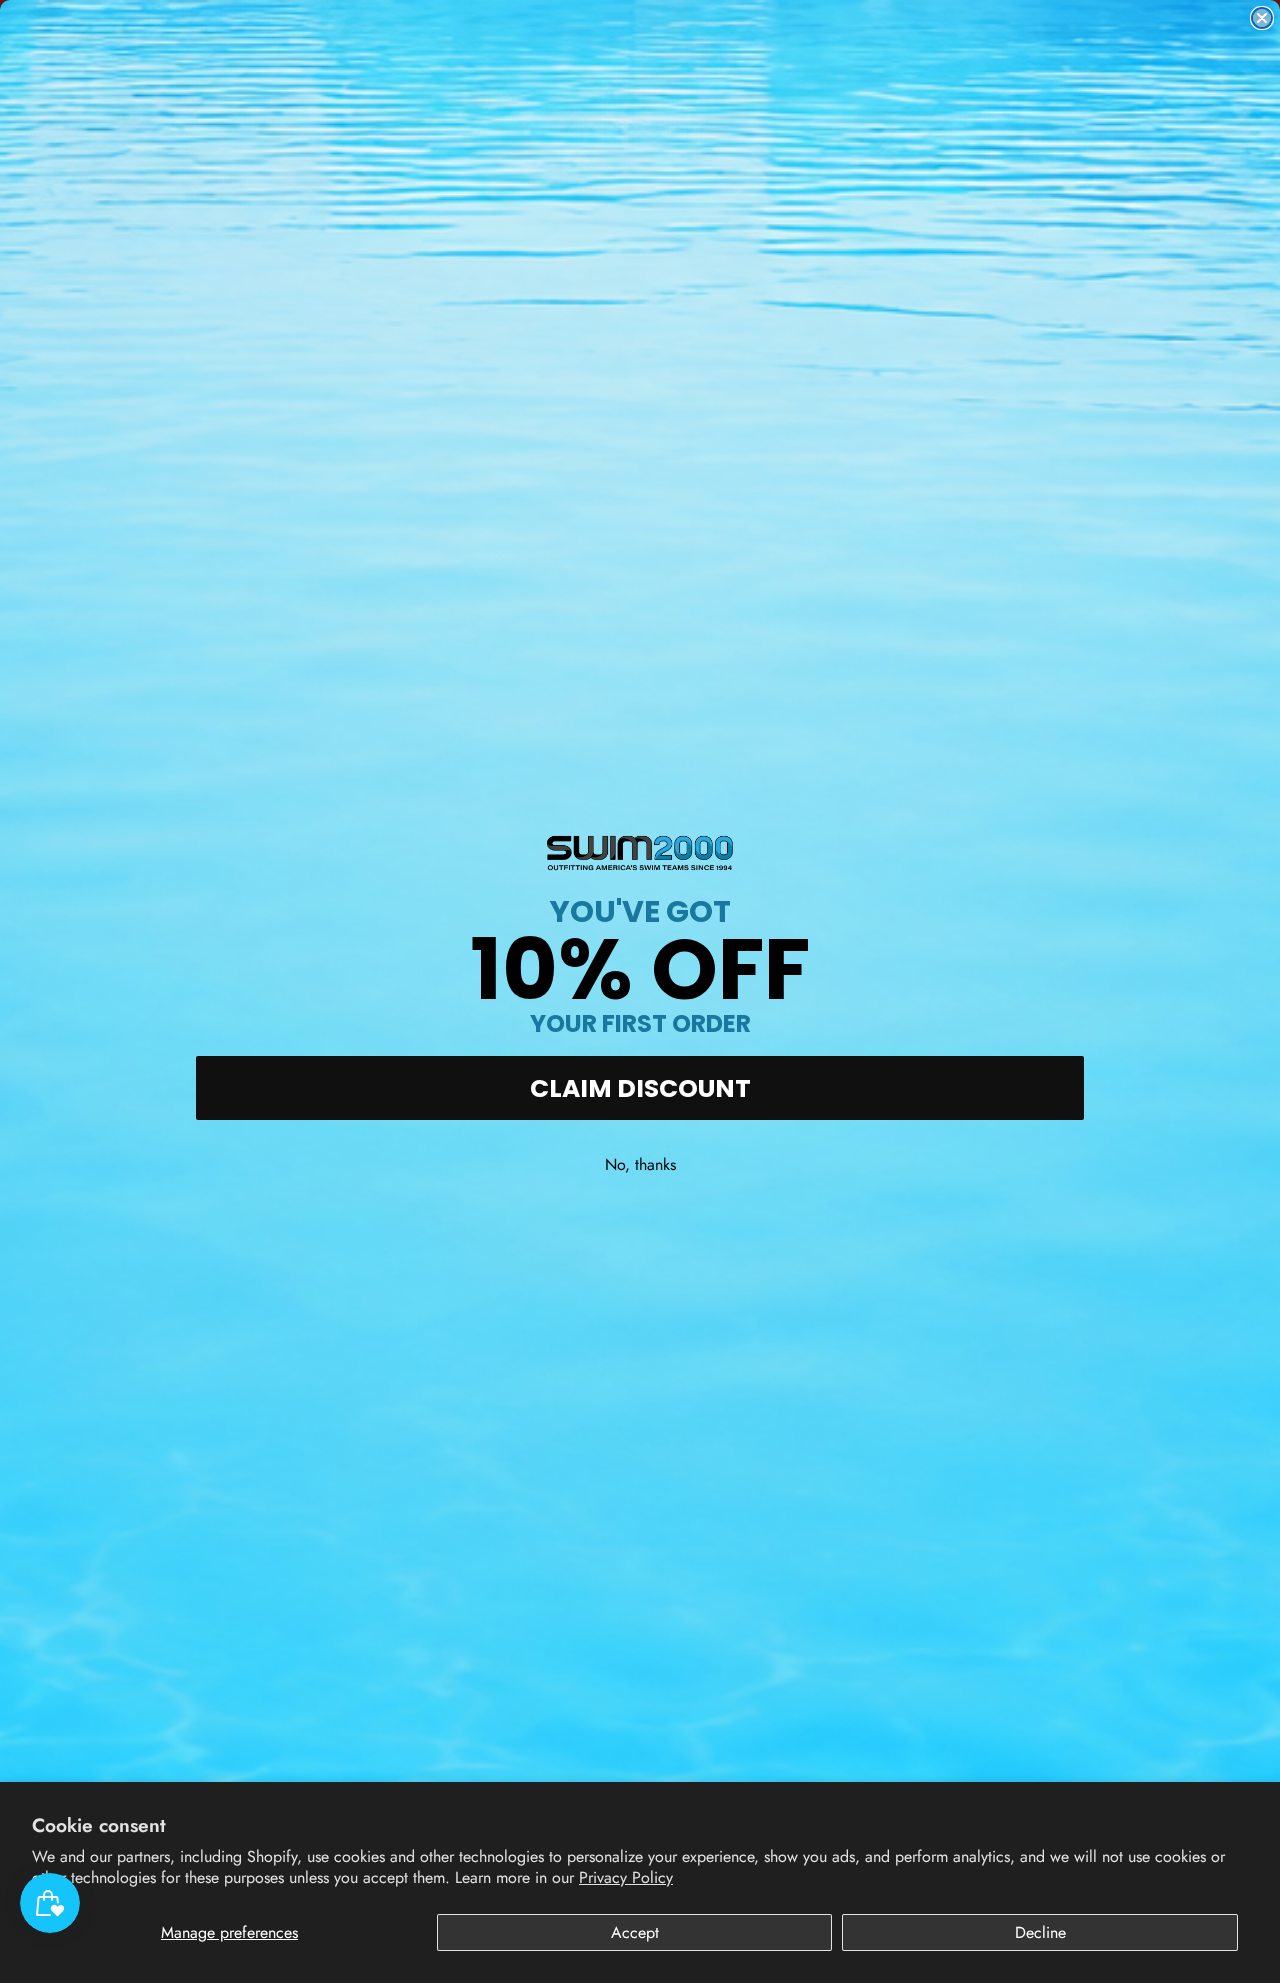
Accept (635, 1932)
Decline (1040, 1932)
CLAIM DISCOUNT (640, 1088)
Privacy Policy (626, 1877)
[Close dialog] (1262, 18)
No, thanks (640, 1164)
